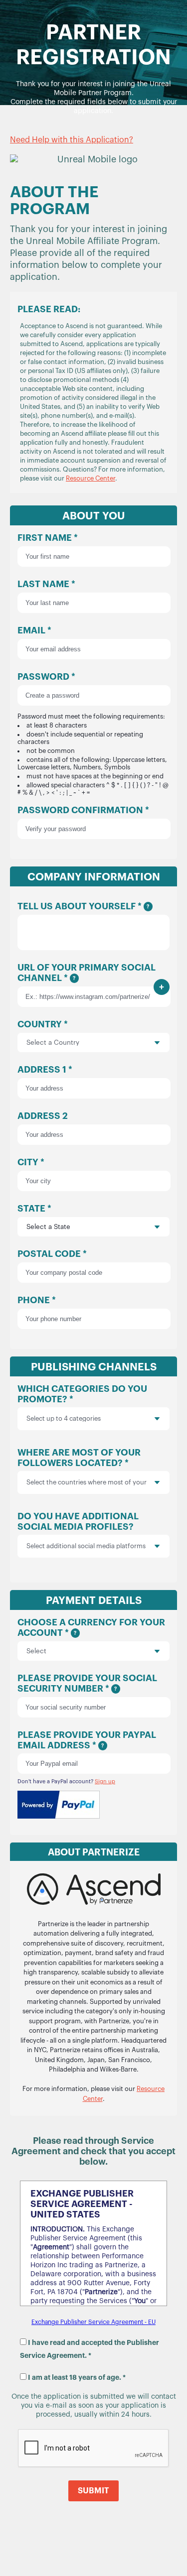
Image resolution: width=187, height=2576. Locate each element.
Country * (43, 1024)
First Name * (48, 538)
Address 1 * (45, 1070)
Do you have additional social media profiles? (82, 1534)
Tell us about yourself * (83, 906)
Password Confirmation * (83, 810)
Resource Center (91, 478)
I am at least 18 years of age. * (77, 2377)
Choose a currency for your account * (91, 1628)
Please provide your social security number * (87, 1683)
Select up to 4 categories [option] (64, 1418)
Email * (34, 630)
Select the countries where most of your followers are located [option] (87, 1482)
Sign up (105, 1781)
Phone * (37, 1300)
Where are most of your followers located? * (82, 1470)
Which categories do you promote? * (82, 1403)
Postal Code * (52, 1254)
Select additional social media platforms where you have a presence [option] (86, 1546)
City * (31, 1162)
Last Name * (46, 584)
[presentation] (150, 1419)
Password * (93, 734)
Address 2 (43, 1116)
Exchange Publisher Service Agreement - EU (93, 2322)
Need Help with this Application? (72, 140)
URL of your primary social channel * (87, 973)
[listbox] (93, 1419)
